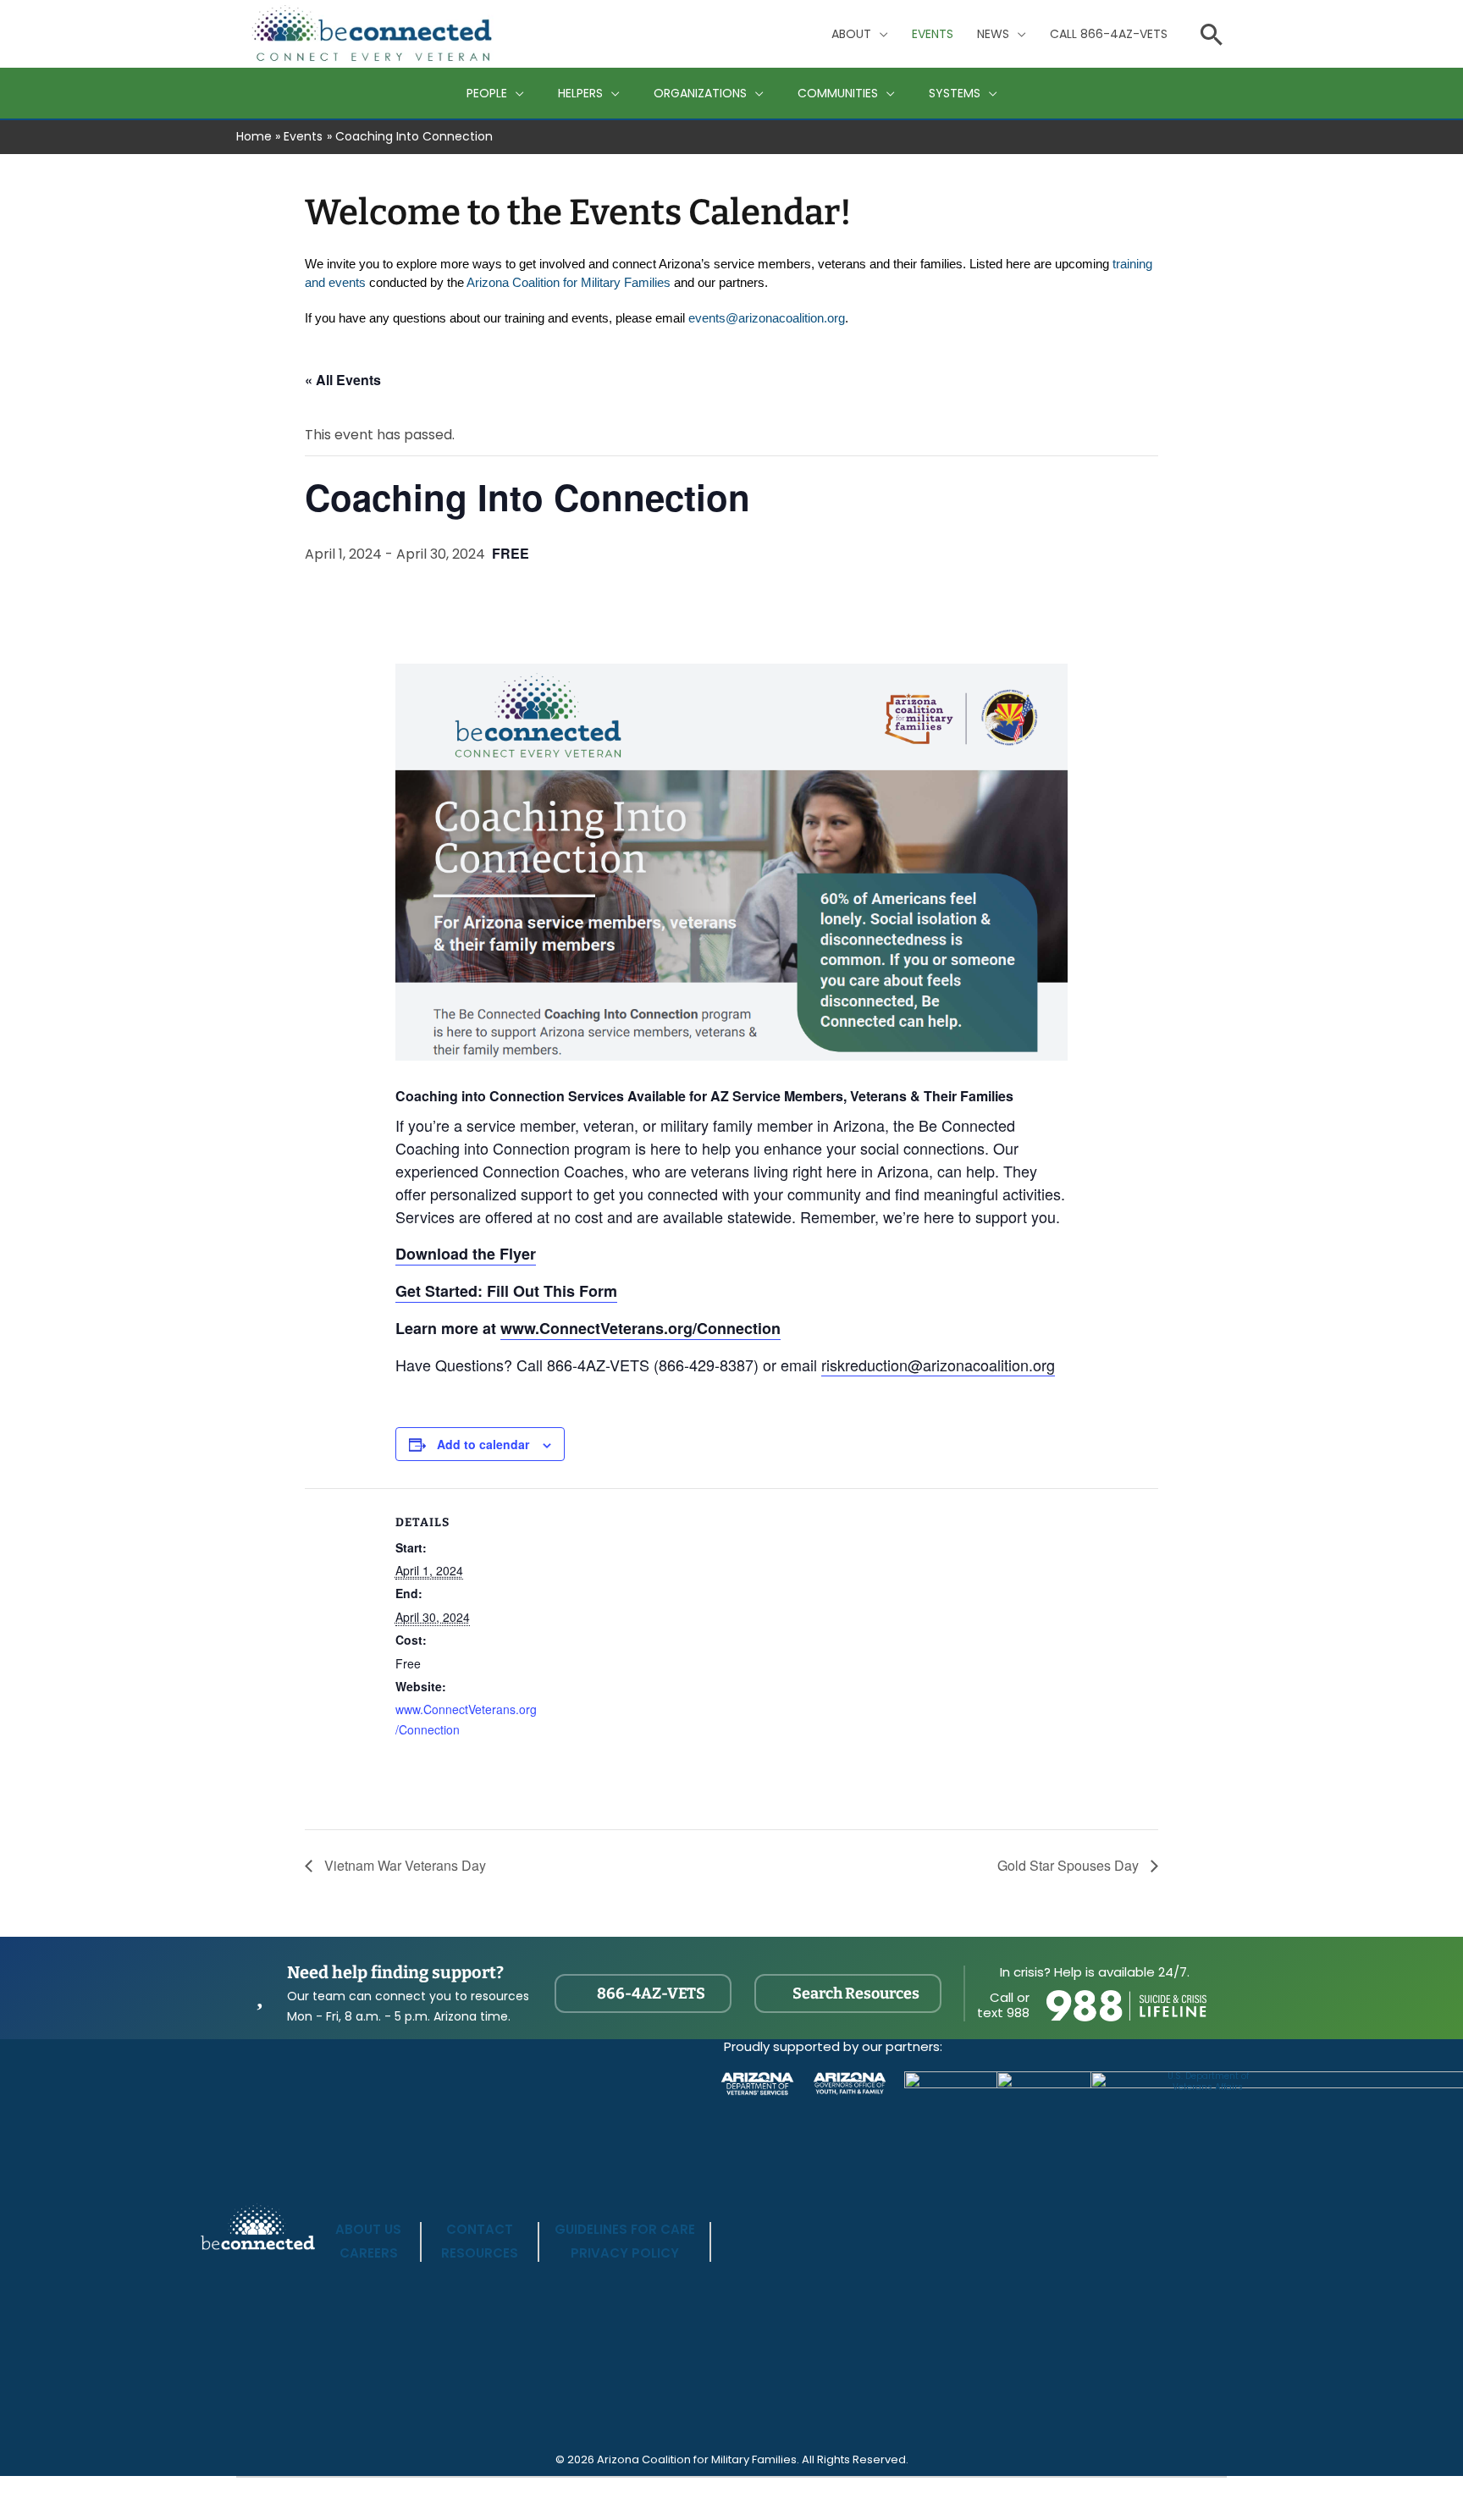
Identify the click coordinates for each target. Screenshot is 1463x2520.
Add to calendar (483, 1444)
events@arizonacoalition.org (767, 318)
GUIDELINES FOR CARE (625, 2229)
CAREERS (369, 2253)
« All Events (343, 380)
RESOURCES (480, 2253)
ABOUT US (368, 2229)
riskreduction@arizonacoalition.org (938, 1365)
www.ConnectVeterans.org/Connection (640, 1328)
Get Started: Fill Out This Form (506, 1291)
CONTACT (480, 2229)
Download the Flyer (466, 1254)
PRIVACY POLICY (625, 2253)
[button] (880, 34)
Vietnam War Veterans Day (403, 1865)
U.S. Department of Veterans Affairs (1208, 2082)
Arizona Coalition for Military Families (569, 283)
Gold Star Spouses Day (1070, 1865)
